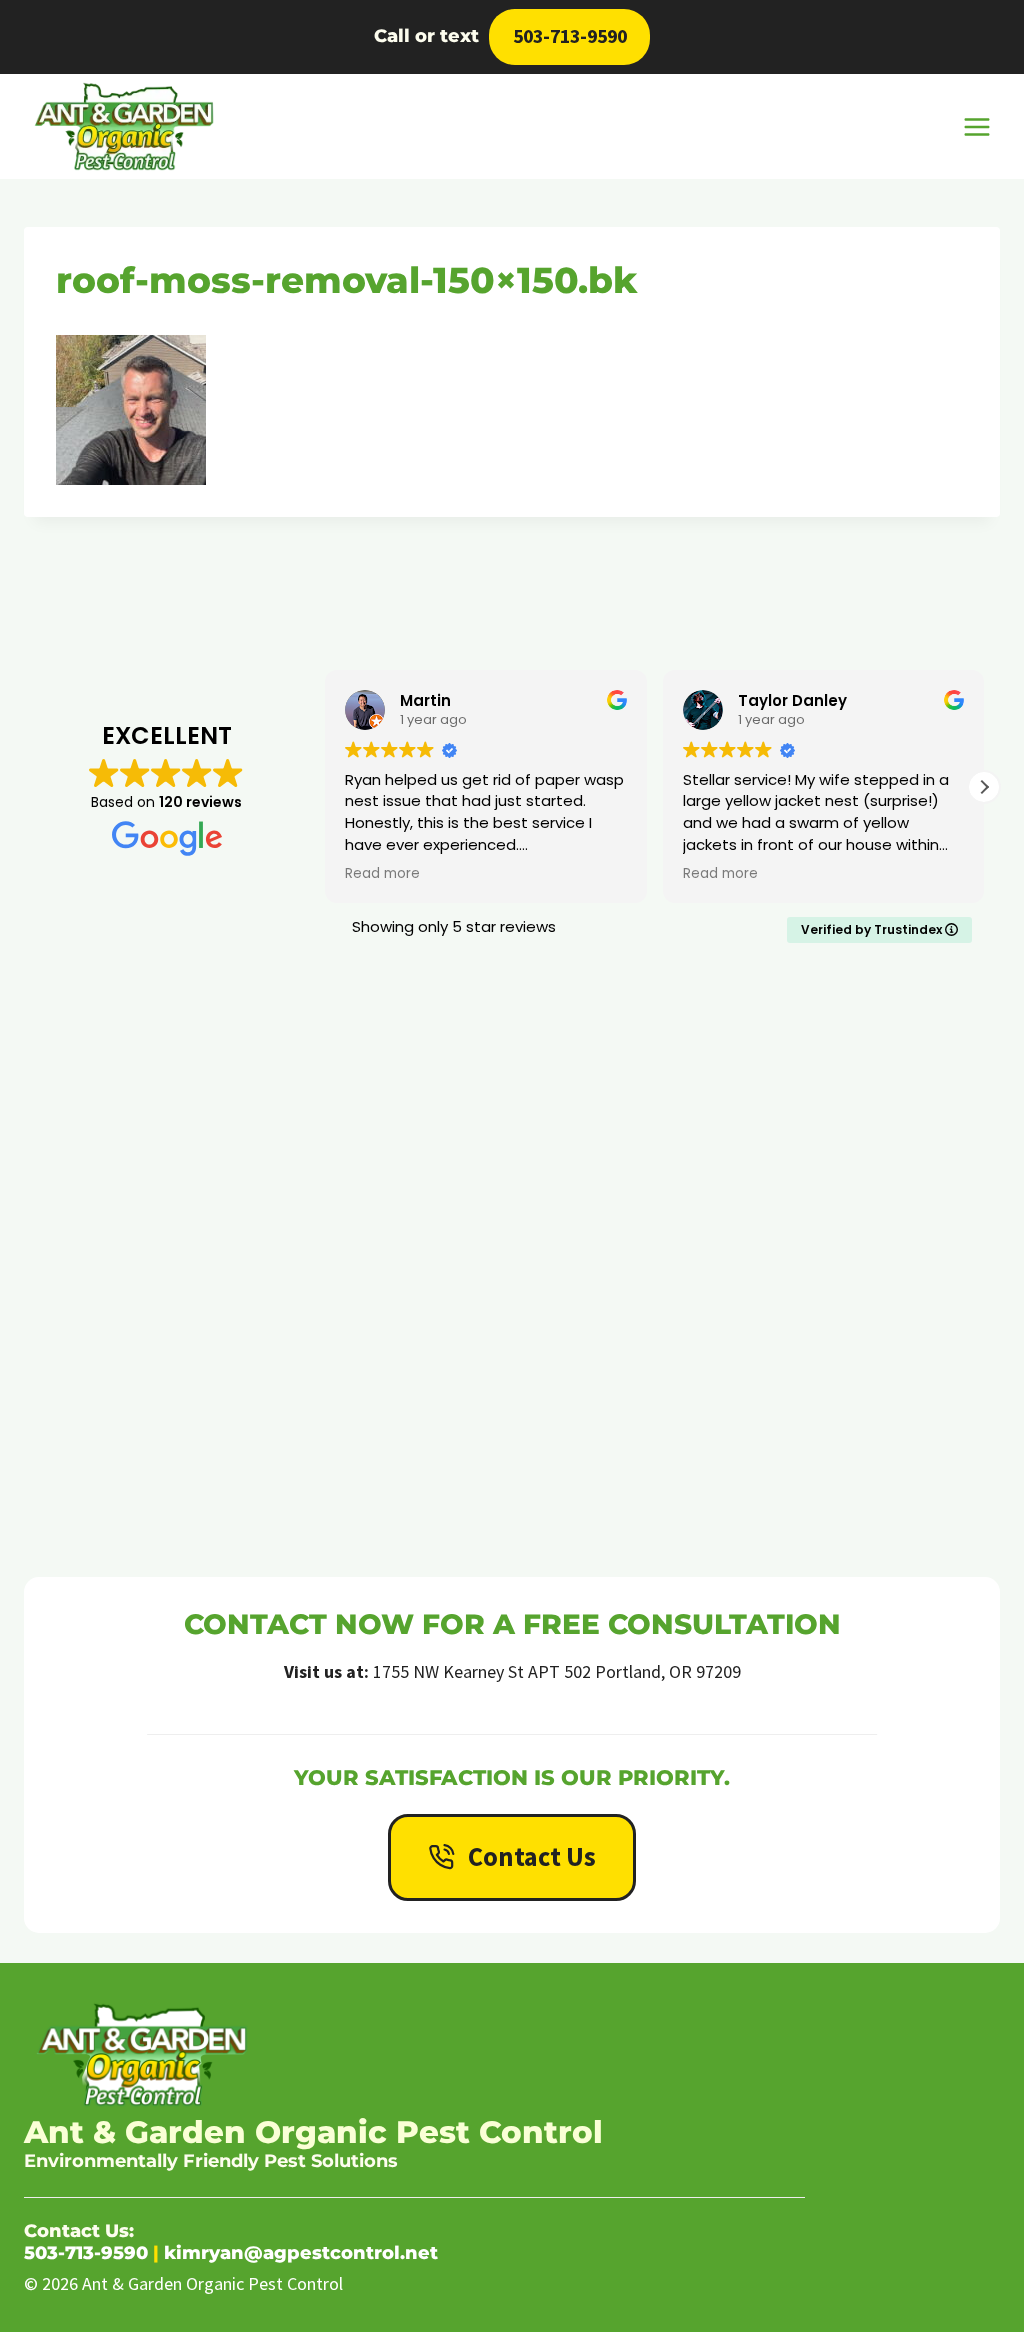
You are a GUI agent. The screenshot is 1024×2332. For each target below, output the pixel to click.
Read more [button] (633, 874)
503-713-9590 (570, 36)
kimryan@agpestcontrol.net (301, 2253)
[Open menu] (976, 126)
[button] (984, 787)
